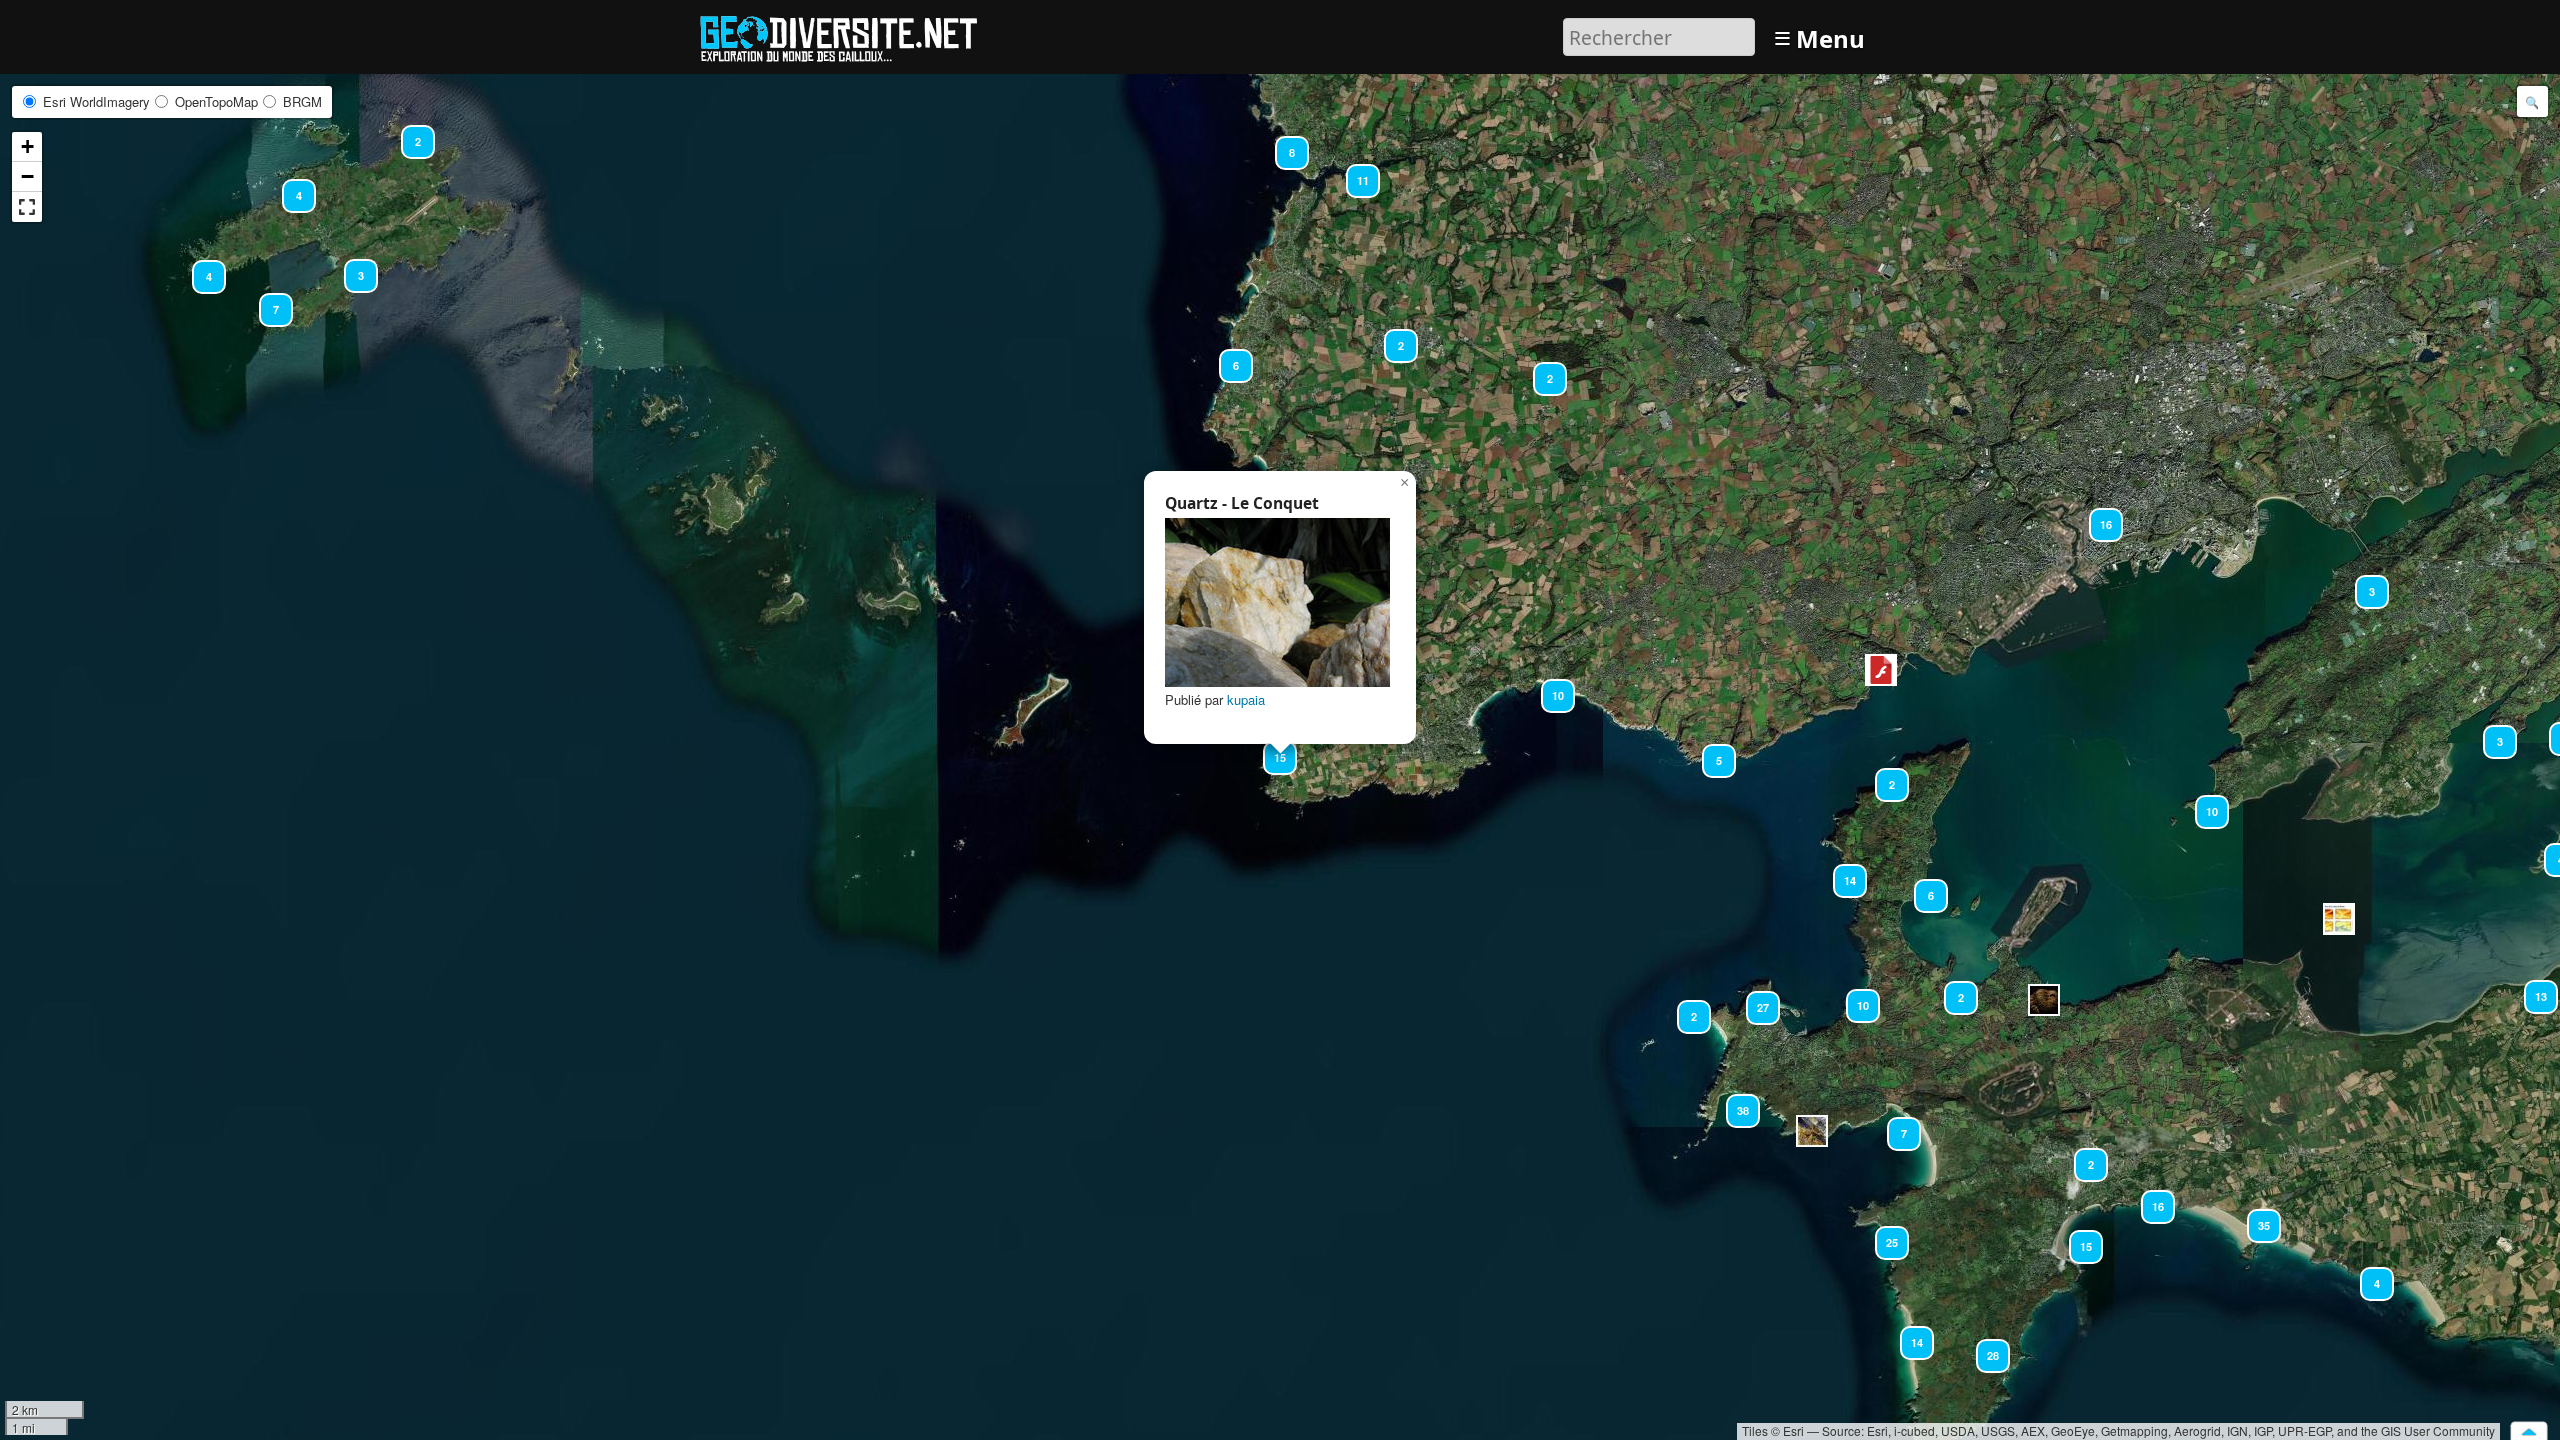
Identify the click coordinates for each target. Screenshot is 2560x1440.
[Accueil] (847, 34)
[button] (409, 133)
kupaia (1246, 699)
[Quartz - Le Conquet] (1277, 602)
